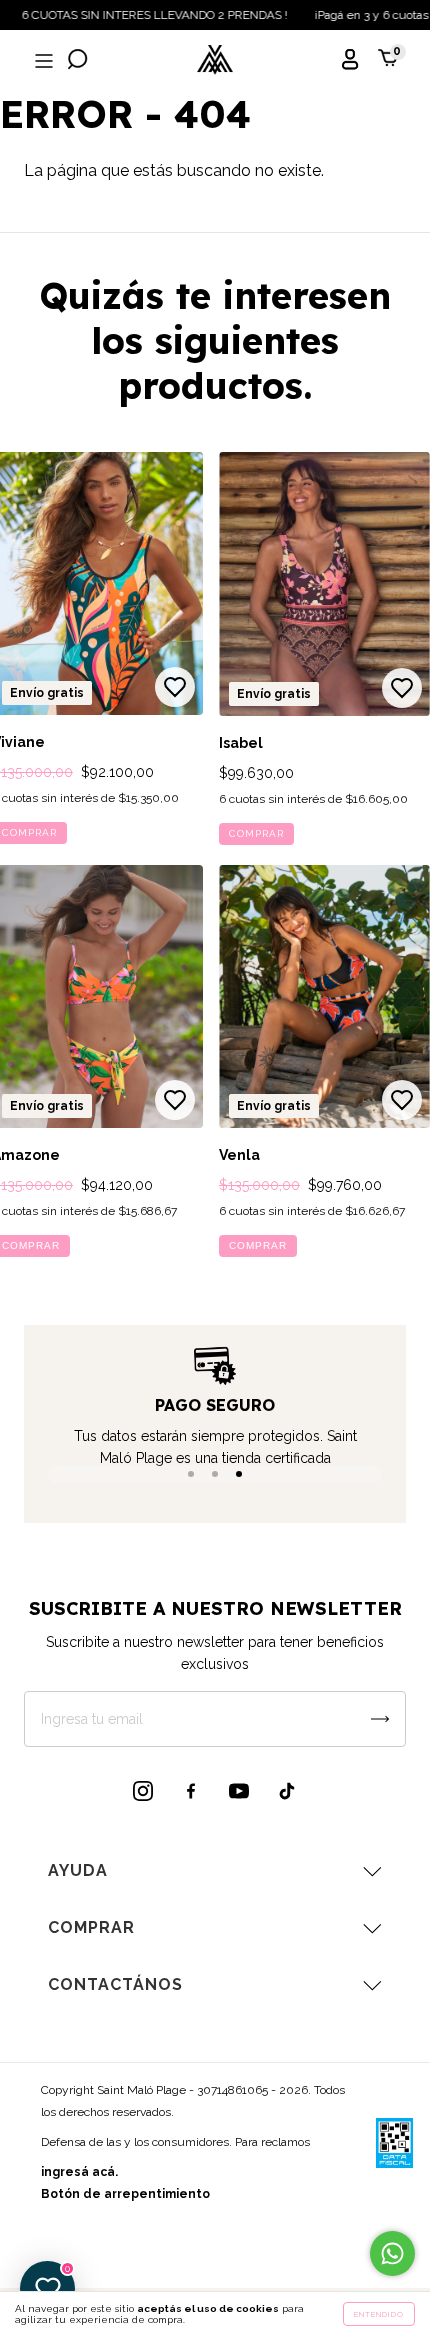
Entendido (379, 2314)
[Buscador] (78, 61)
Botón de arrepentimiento (125, 2194)
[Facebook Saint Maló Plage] (191, 1791)
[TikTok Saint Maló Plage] (287, 1791)
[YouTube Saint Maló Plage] (239, 1791)
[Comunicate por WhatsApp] (392, 2253)
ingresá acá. (79, 2172)
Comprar (256, 833)
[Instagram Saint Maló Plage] (143, 1791)
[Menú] (42, 61)
